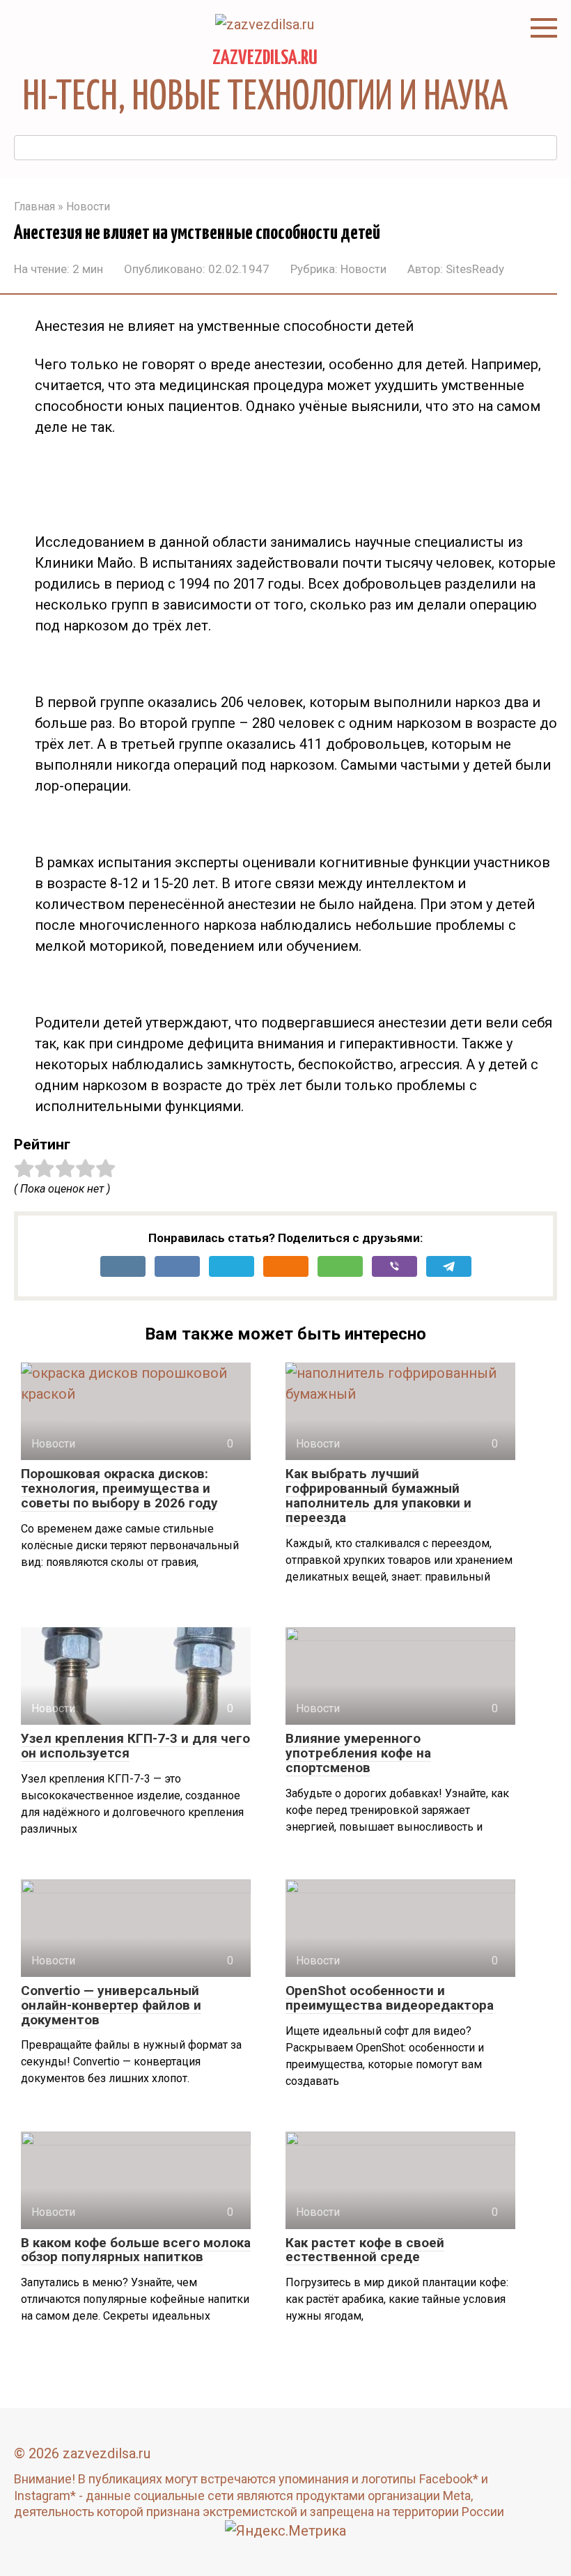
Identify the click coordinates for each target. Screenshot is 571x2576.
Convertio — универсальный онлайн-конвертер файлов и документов (111, 2005)
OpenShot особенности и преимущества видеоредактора (390, 1998)
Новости (363, 269)
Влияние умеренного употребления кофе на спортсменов (358, 1753)
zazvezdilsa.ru (265, 59)
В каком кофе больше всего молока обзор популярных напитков (136, 2250)
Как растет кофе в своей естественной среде (365, 2250)
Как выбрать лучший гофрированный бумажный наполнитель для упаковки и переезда (378, 1496)
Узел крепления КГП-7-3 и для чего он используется (135, 1746)
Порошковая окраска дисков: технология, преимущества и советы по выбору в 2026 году (119, 1488)
